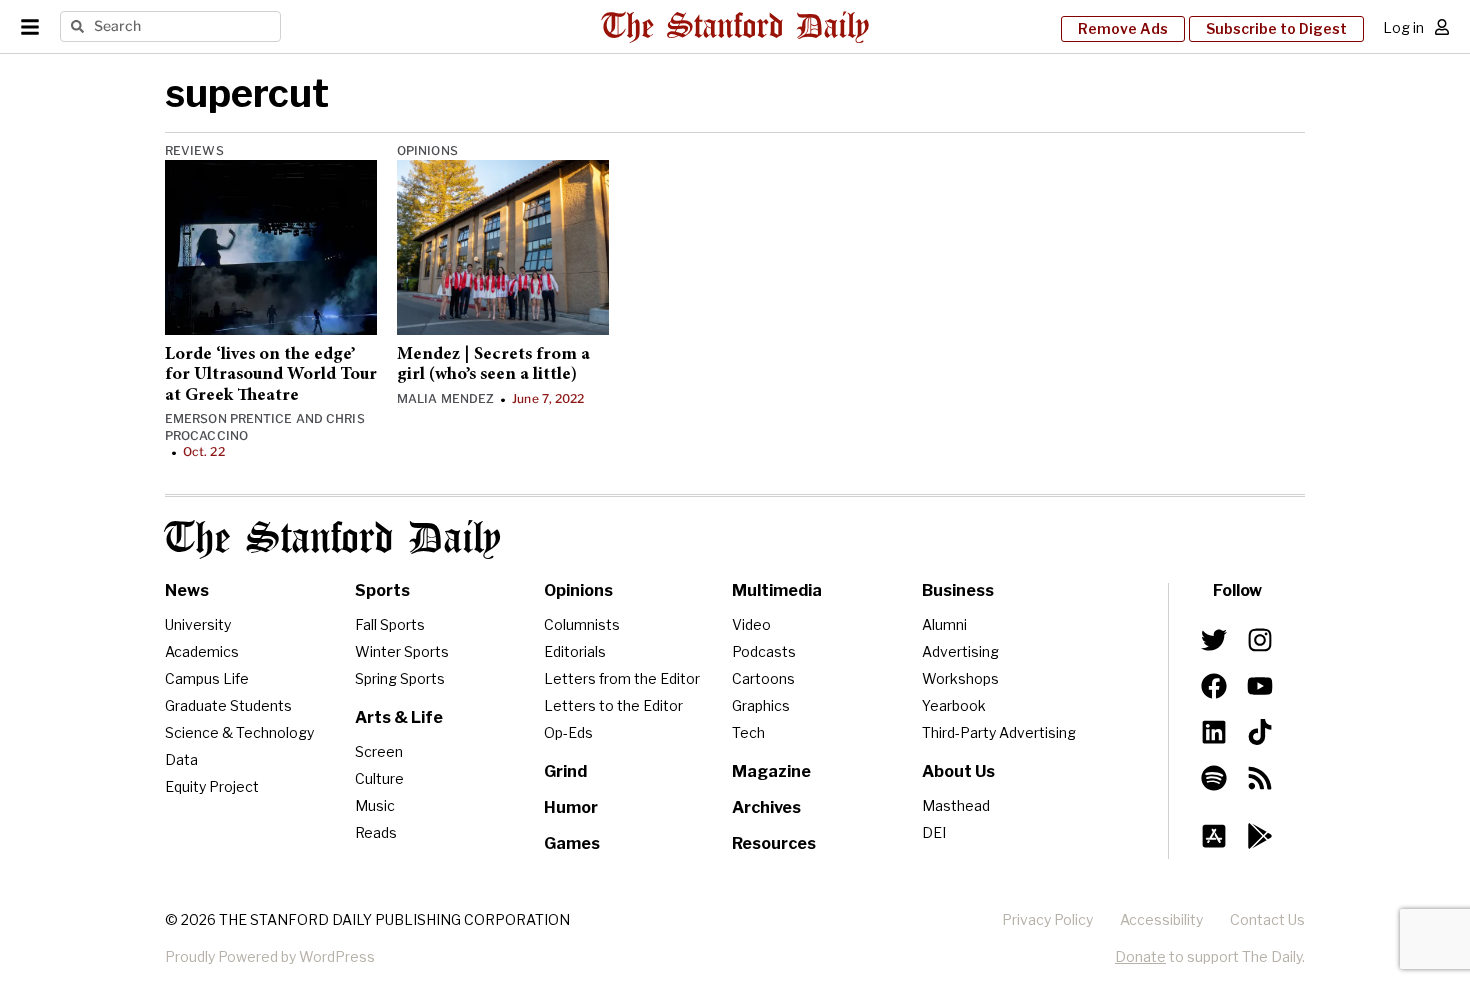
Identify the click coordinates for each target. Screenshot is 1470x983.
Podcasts (764, 651)
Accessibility (1161, 919)
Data (181, 759)
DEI (934, 832)
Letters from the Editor (622, 678)
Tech (748, 732)
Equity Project (212, 786)
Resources (774, 843)
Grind (565, 771)
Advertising (960, 651)
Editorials (575, 651)
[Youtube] (1260, 686)
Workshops (960, 678)
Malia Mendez (445, 398)
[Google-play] (1260, 836)
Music (375, 805)
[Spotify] (1214, 778)
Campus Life (207, 678)
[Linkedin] (1214, 732)
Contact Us (1267, 919)
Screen (379, 751)
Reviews (194, 150)
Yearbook (954, 705)
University (198, 624)
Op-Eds (568, 732)
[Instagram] (1260, 640)
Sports (382, 590)
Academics (202, 651)
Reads (376, 832)
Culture (379, 778)
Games (572, 843)
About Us (958, 771)
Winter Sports (402, 651)
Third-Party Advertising (999, 732)
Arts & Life (399, 717)
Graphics (761, 705)
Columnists (582, 624)
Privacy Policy (1047, 919)
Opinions (427, 150)
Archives (766, 807)
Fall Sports (390, 624)
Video (751, 624)
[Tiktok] (1260, 732)
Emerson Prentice (229, 418)
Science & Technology (239, 732)
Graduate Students (228, 705)
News (187, 590)
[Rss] (1260, 778)
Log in (1403, 27)
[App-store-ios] (1214, 836)
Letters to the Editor (613, 705)
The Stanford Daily (333, 539)
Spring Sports (400, 678)
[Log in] (1442, 27)
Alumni (944, 624)
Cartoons (763, 678)
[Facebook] (1214, 686)
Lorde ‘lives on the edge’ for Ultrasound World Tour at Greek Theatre (271, 375)
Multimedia (777, 590)
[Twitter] (1214, 640)
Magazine (771, 771)
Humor (571, 807)
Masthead (956, 805)
